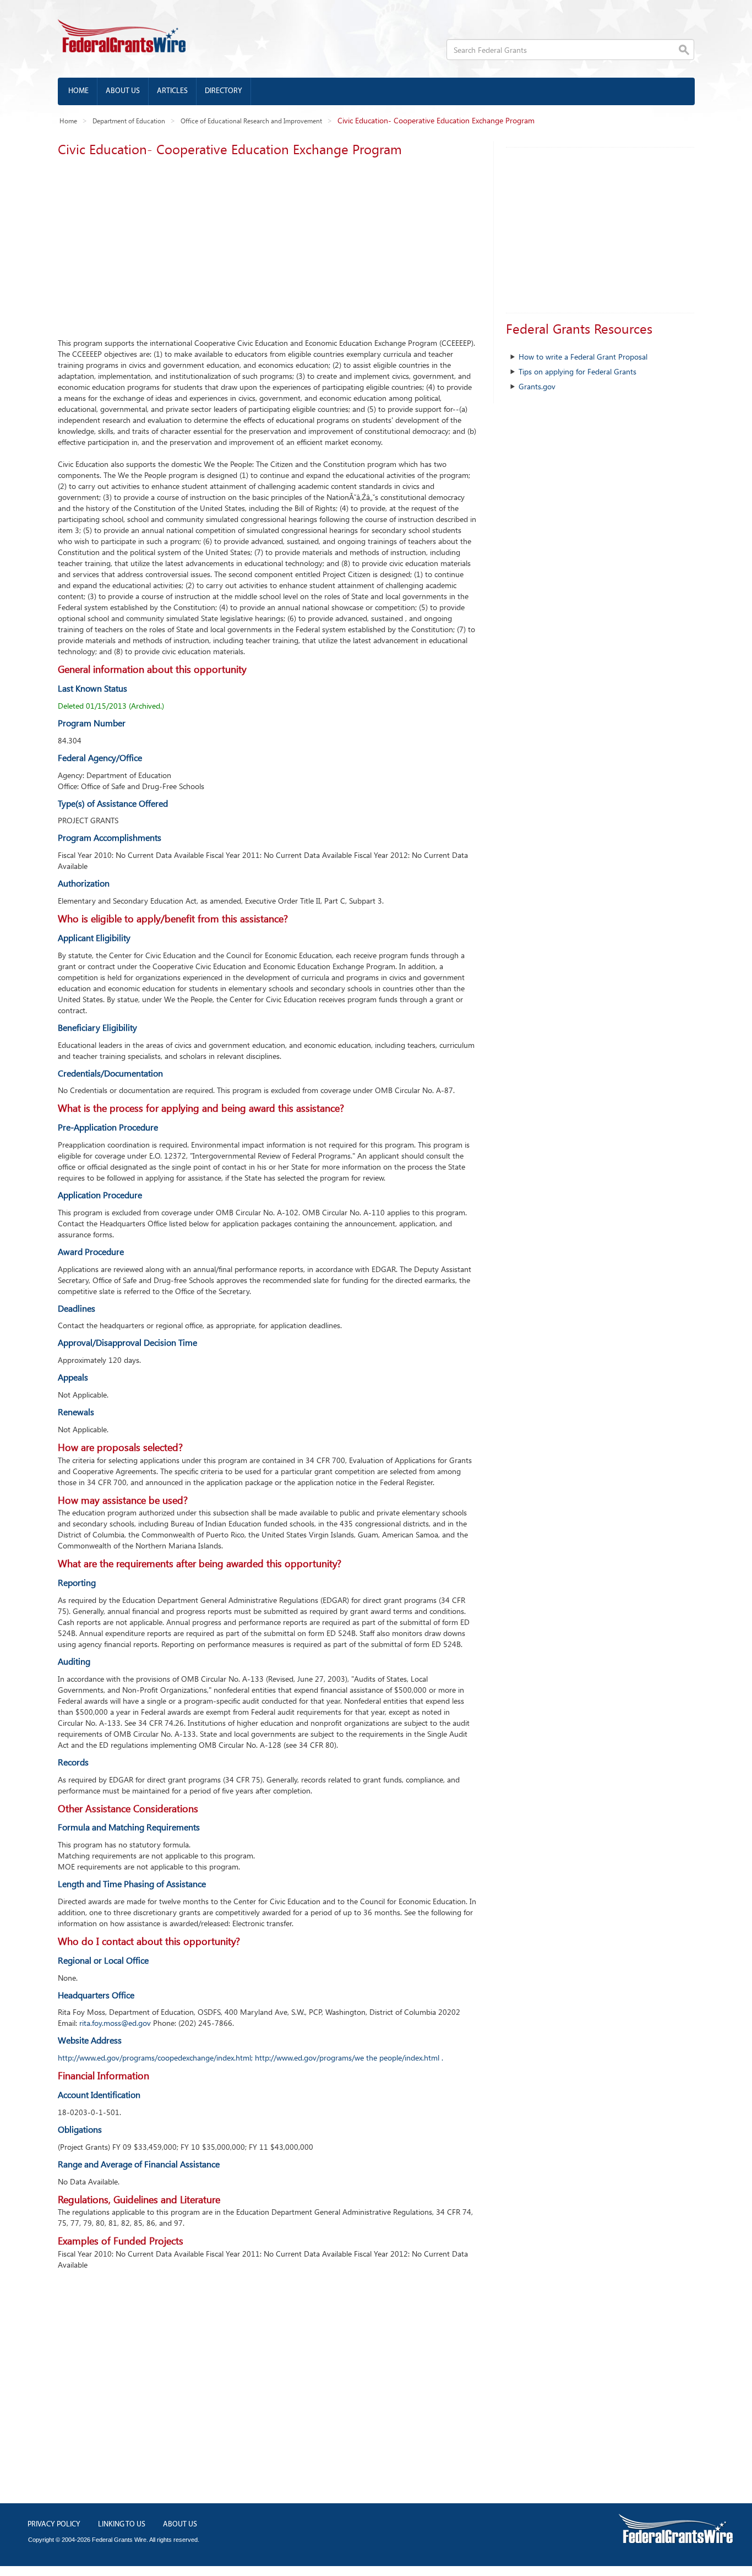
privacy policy (54, 2525)
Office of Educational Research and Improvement (251, 121)
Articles (172, 91)
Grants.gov (537, 386)
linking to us (122, 2525)
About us (123, 91)
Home (78, 91)
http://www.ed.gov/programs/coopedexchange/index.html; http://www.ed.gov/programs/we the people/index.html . (250, 2058)
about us (180, 2525)
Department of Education (129, 121)
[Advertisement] (267, 244)
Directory (224, 91)
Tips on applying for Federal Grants (577, 371)
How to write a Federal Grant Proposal (583, 357)
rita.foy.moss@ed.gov (115, 2023)
